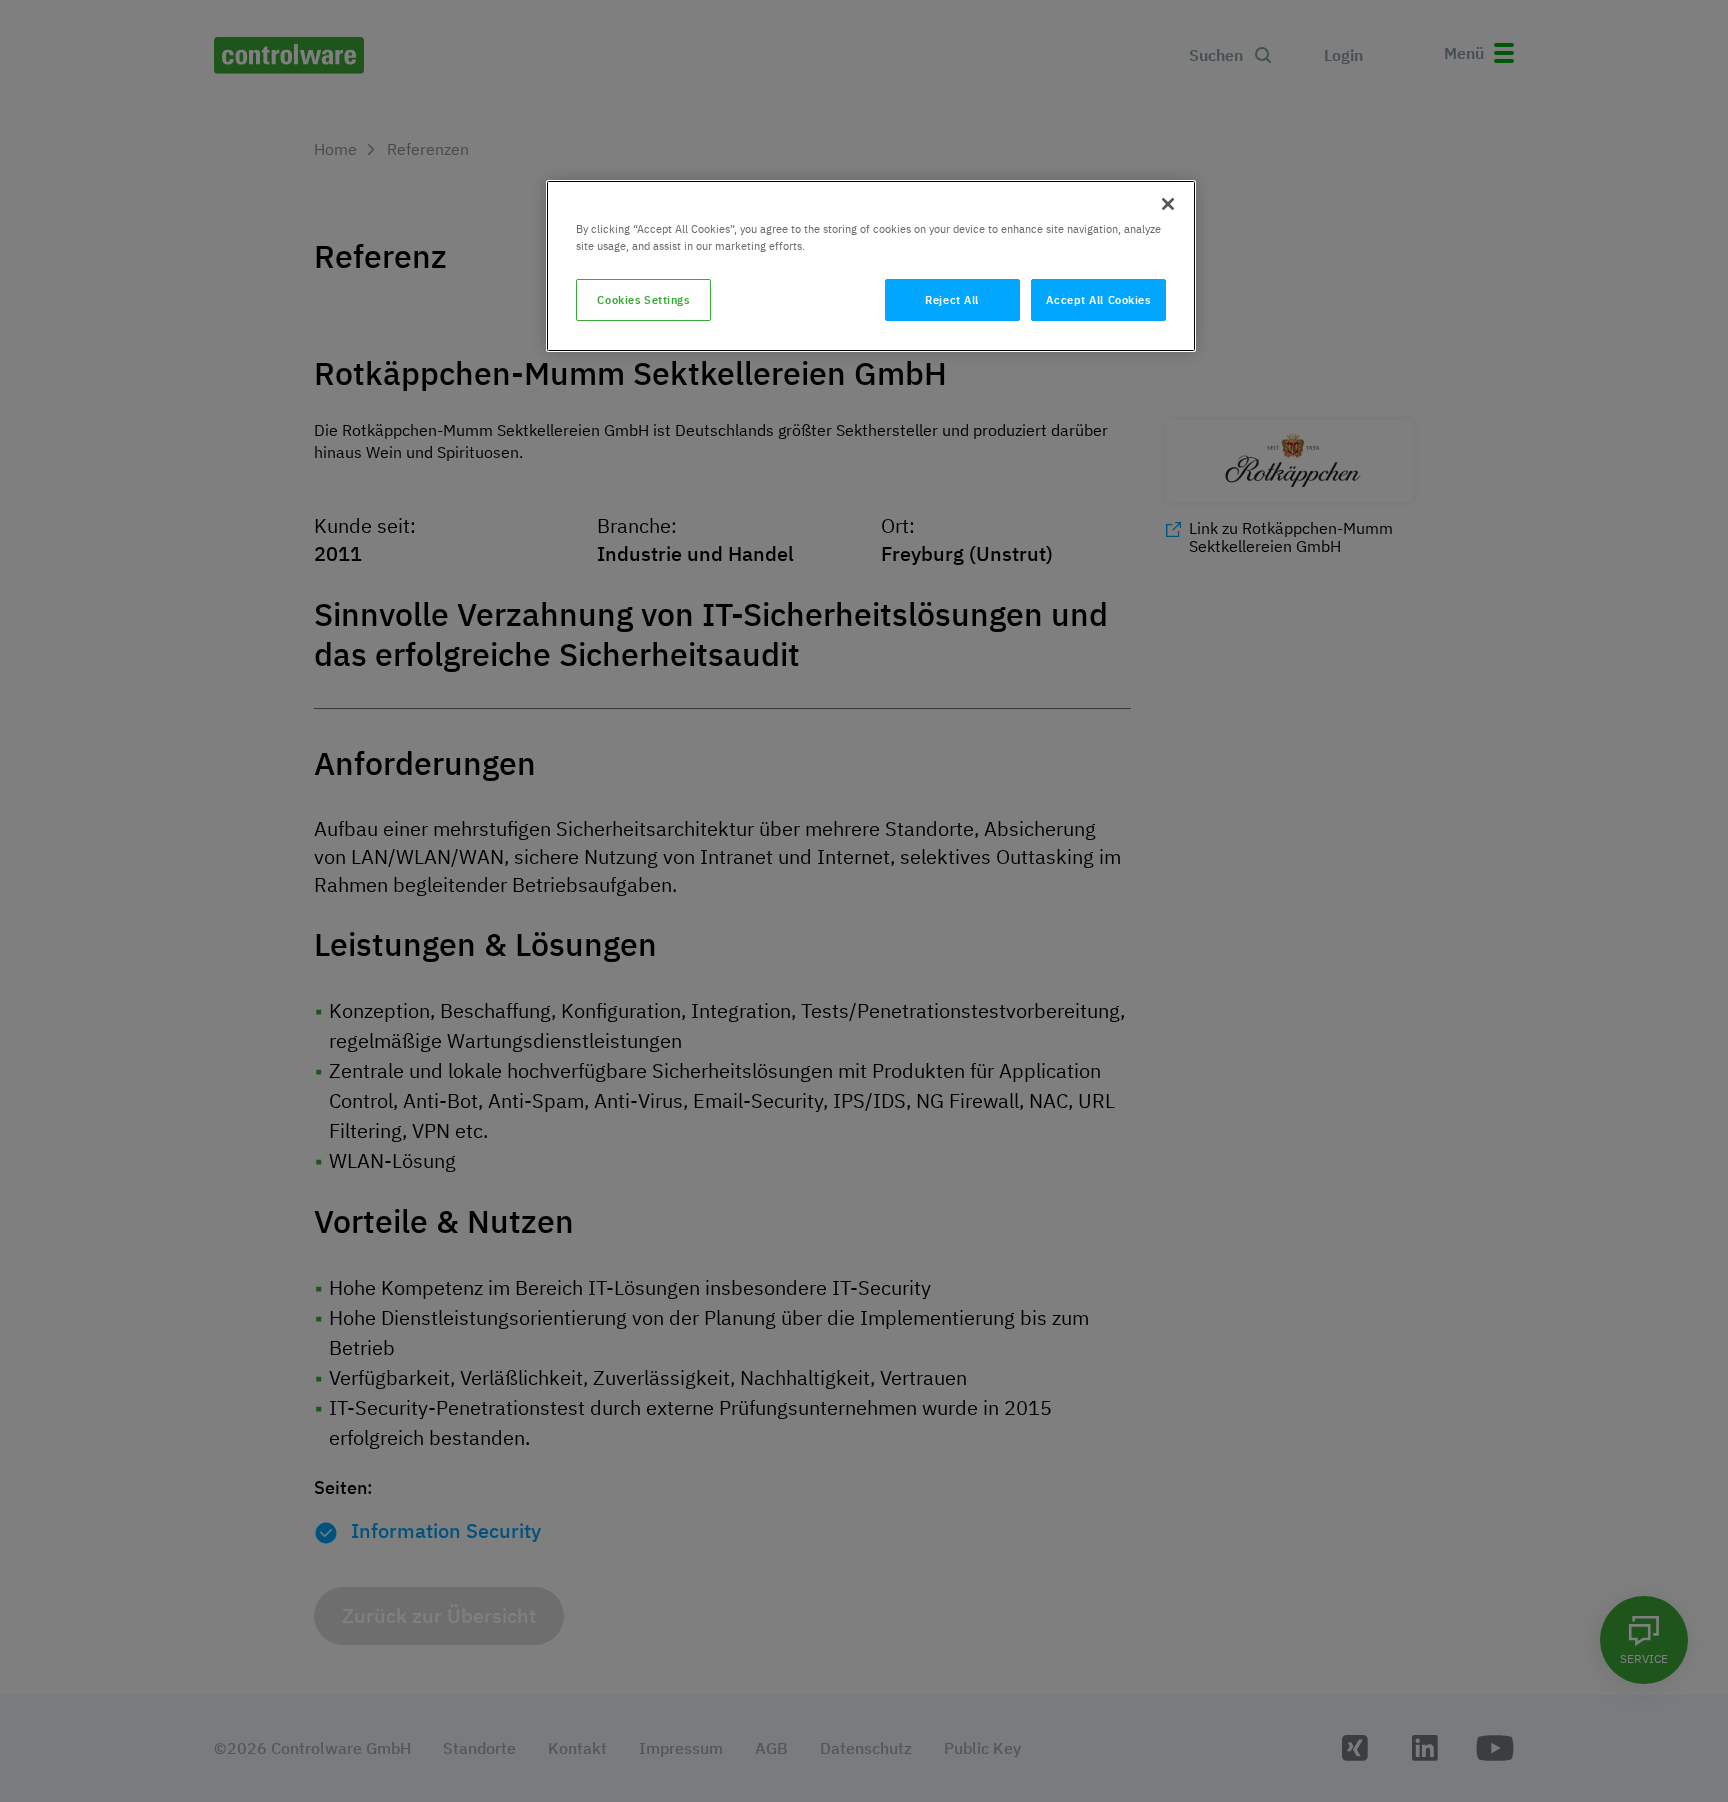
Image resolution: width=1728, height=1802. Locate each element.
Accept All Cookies (1098, 299)
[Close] (1168, 204)
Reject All (952, 299)
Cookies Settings (643, 299)
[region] (871, 266)
